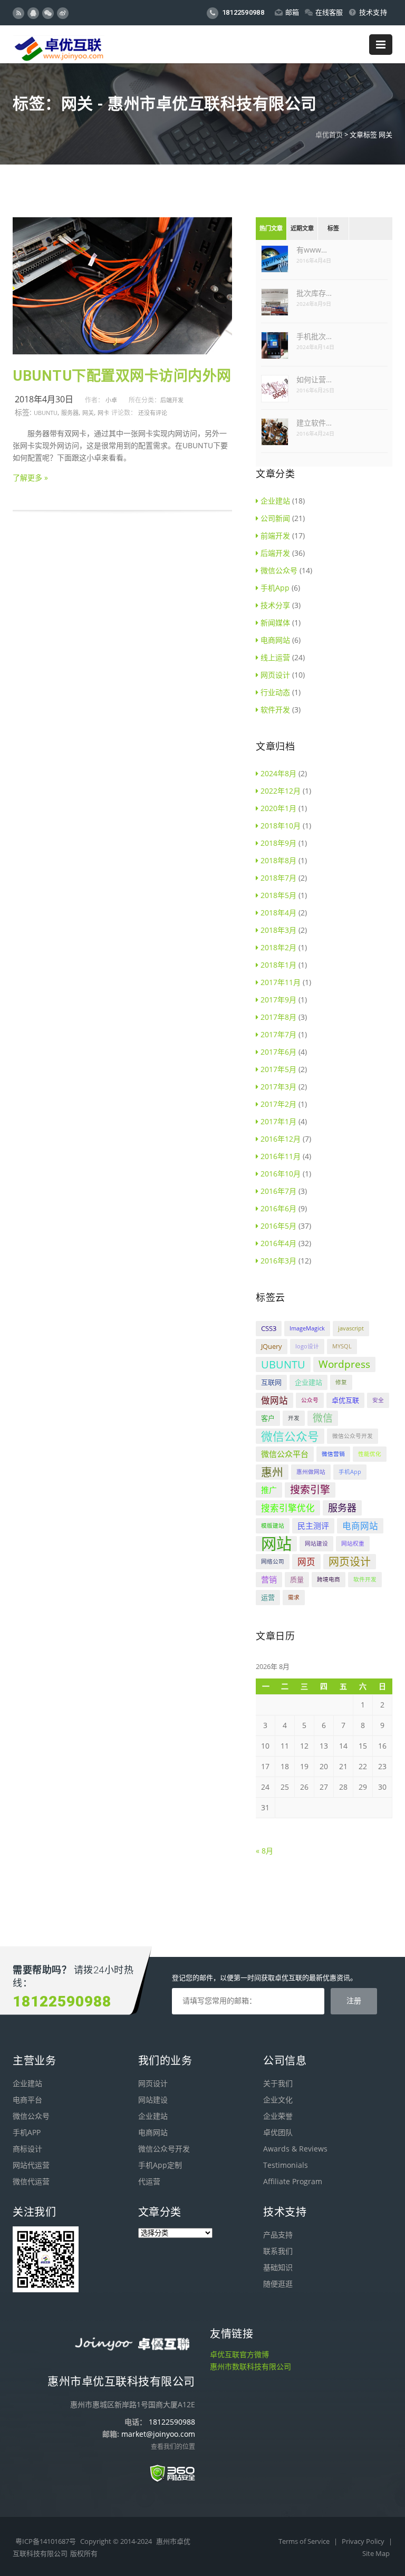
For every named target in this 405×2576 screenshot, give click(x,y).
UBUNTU (46, 413)
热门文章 (271, 229)
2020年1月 (278, 808)
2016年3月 (278, 1261)
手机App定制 (160, 2165)
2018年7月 (278, 878)
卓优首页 (329, 134)
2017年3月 (278, 1087)
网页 (306, 1562)
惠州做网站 (311, 1472)
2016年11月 (281, 1156)
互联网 (271, 1382)
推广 (269, 1490)
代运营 (149, 2181)
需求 (294, 1597)
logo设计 (307, 1346)
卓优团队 (278, 2132)
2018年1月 (278, 965)
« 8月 (264, 1851)
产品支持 (278, 2235)
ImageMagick (307, 1328)
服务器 (70, 413)
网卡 (103, 413)
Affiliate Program (293, 2181)
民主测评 (313, 1526)
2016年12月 (281, 1139)
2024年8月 (278, 773)
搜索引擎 (310, 1490)
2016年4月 (278, 1243)
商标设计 (27, 2149)
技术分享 (275, 605)
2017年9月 (278, 1000)
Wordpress (344, 1364)
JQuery (272, 1346)
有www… (312, 250)
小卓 (111, 400)
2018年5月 (278, 895)
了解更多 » (30, 477)
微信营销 (333, 1454)
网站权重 (353, 1543)
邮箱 (292, 12)
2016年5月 (278, 1226)
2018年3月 (278, 930)
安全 (378, 1400)
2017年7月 (278, 1034)
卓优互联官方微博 (239, 2354)
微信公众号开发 (353, 1436)
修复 (341, 1382)
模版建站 (273, 1526)
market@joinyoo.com (158, 2434)
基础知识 (278, 2267)
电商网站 (275, 640)
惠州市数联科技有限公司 (250, 2366)
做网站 (274, 1400)
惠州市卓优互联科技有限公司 (121, 2381)
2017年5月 (278, 1069)
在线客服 (329, 12)
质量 (297, 1579)
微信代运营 (31, 2181)
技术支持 (373, 12)
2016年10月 (281, 1174)
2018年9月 (278, 843)
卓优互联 (345, 1400)
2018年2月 (278, 947)
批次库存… (314, 293)
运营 (268, 1597)
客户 (268, 1418)
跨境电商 (329, 1579)
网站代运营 (31, 2165)
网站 (276, 1544)
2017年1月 (278, 1121)
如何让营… (314, 379)
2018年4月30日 (44, 399)
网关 (88, 413)
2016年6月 (278, 1208)
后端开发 (172, 400)
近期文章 (302, 229)
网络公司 (273, 1561)
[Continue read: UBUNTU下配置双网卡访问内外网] (122, 351)
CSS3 (269, 1328)
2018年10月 (281, 826)
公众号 (310, 1400)
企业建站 (275, 501)
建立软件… (314, 423)
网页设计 (275, 675)
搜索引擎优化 (288, 1508)
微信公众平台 (285, 1454)
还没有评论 (153, 413)
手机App (275, 588)
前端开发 (275, 536)
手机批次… (314, 336)
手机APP (27, 2132)
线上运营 (275, 657)
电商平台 (27, 2100)
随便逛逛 (278, 2284)
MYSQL (342, 1346)
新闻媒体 (275, 623)
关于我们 (278, 2083)
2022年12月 (281, 791)
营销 (269, 1579)
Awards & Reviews (295, 2149)
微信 (323, 1418)
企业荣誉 (278, 2116)
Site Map (376, 2553)
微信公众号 (279, 570)
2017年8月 (278, 1017)
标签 (333, 229)
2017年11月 (281, 982)
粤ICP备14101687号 (46, 2541)
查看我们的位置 (173, 2447)
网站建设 (316, 1543)
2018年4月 (278, 913)
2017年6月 (278, 1052)
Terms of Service (305, 2541)
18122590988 (242, 12)
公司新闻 (275, 518)
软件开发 (275, 710)
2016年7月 (278, 1191)
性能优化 (370, 1454)
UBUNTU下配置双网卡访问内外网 (122, 376)
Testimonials (286, 2165)
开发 (294, 1418)
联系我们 (278, 2251)
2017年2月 (278, 1104)
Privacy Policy (364, 2541)
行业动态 (275, 692)
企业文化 (278, 2100)
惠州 (272, 1472)
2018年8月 (278, 860)
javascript (351, 1328)
